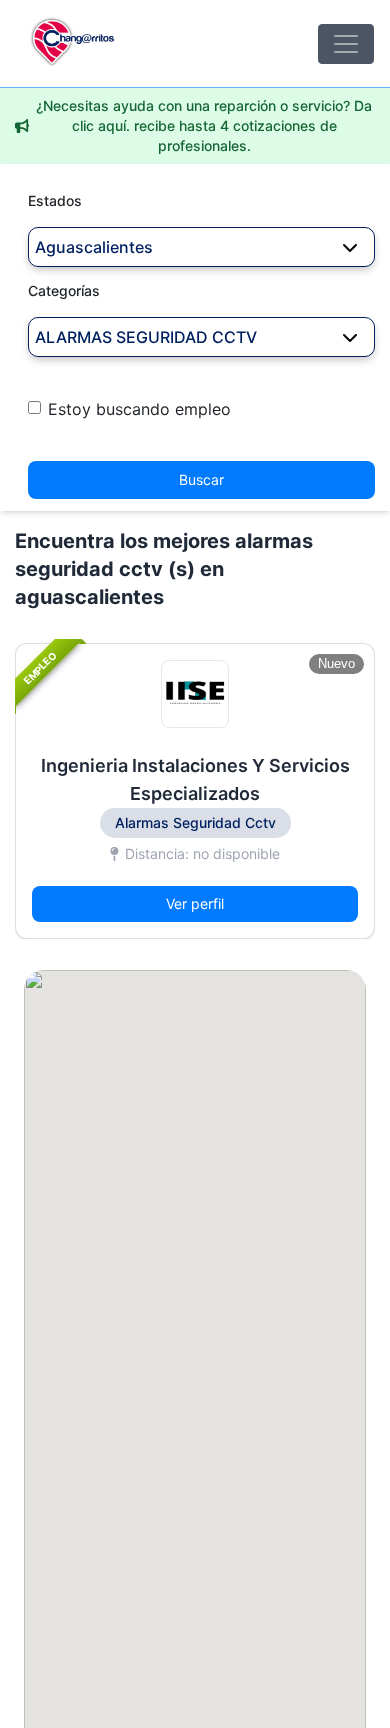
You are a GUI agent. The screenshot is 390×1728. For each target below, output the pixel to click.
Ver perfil (195, 903)
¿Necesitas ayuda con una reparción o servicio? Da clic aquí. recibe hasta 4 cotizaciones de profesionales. (204, 125)
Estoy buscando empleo (139, 409)
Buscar (201, 479)
